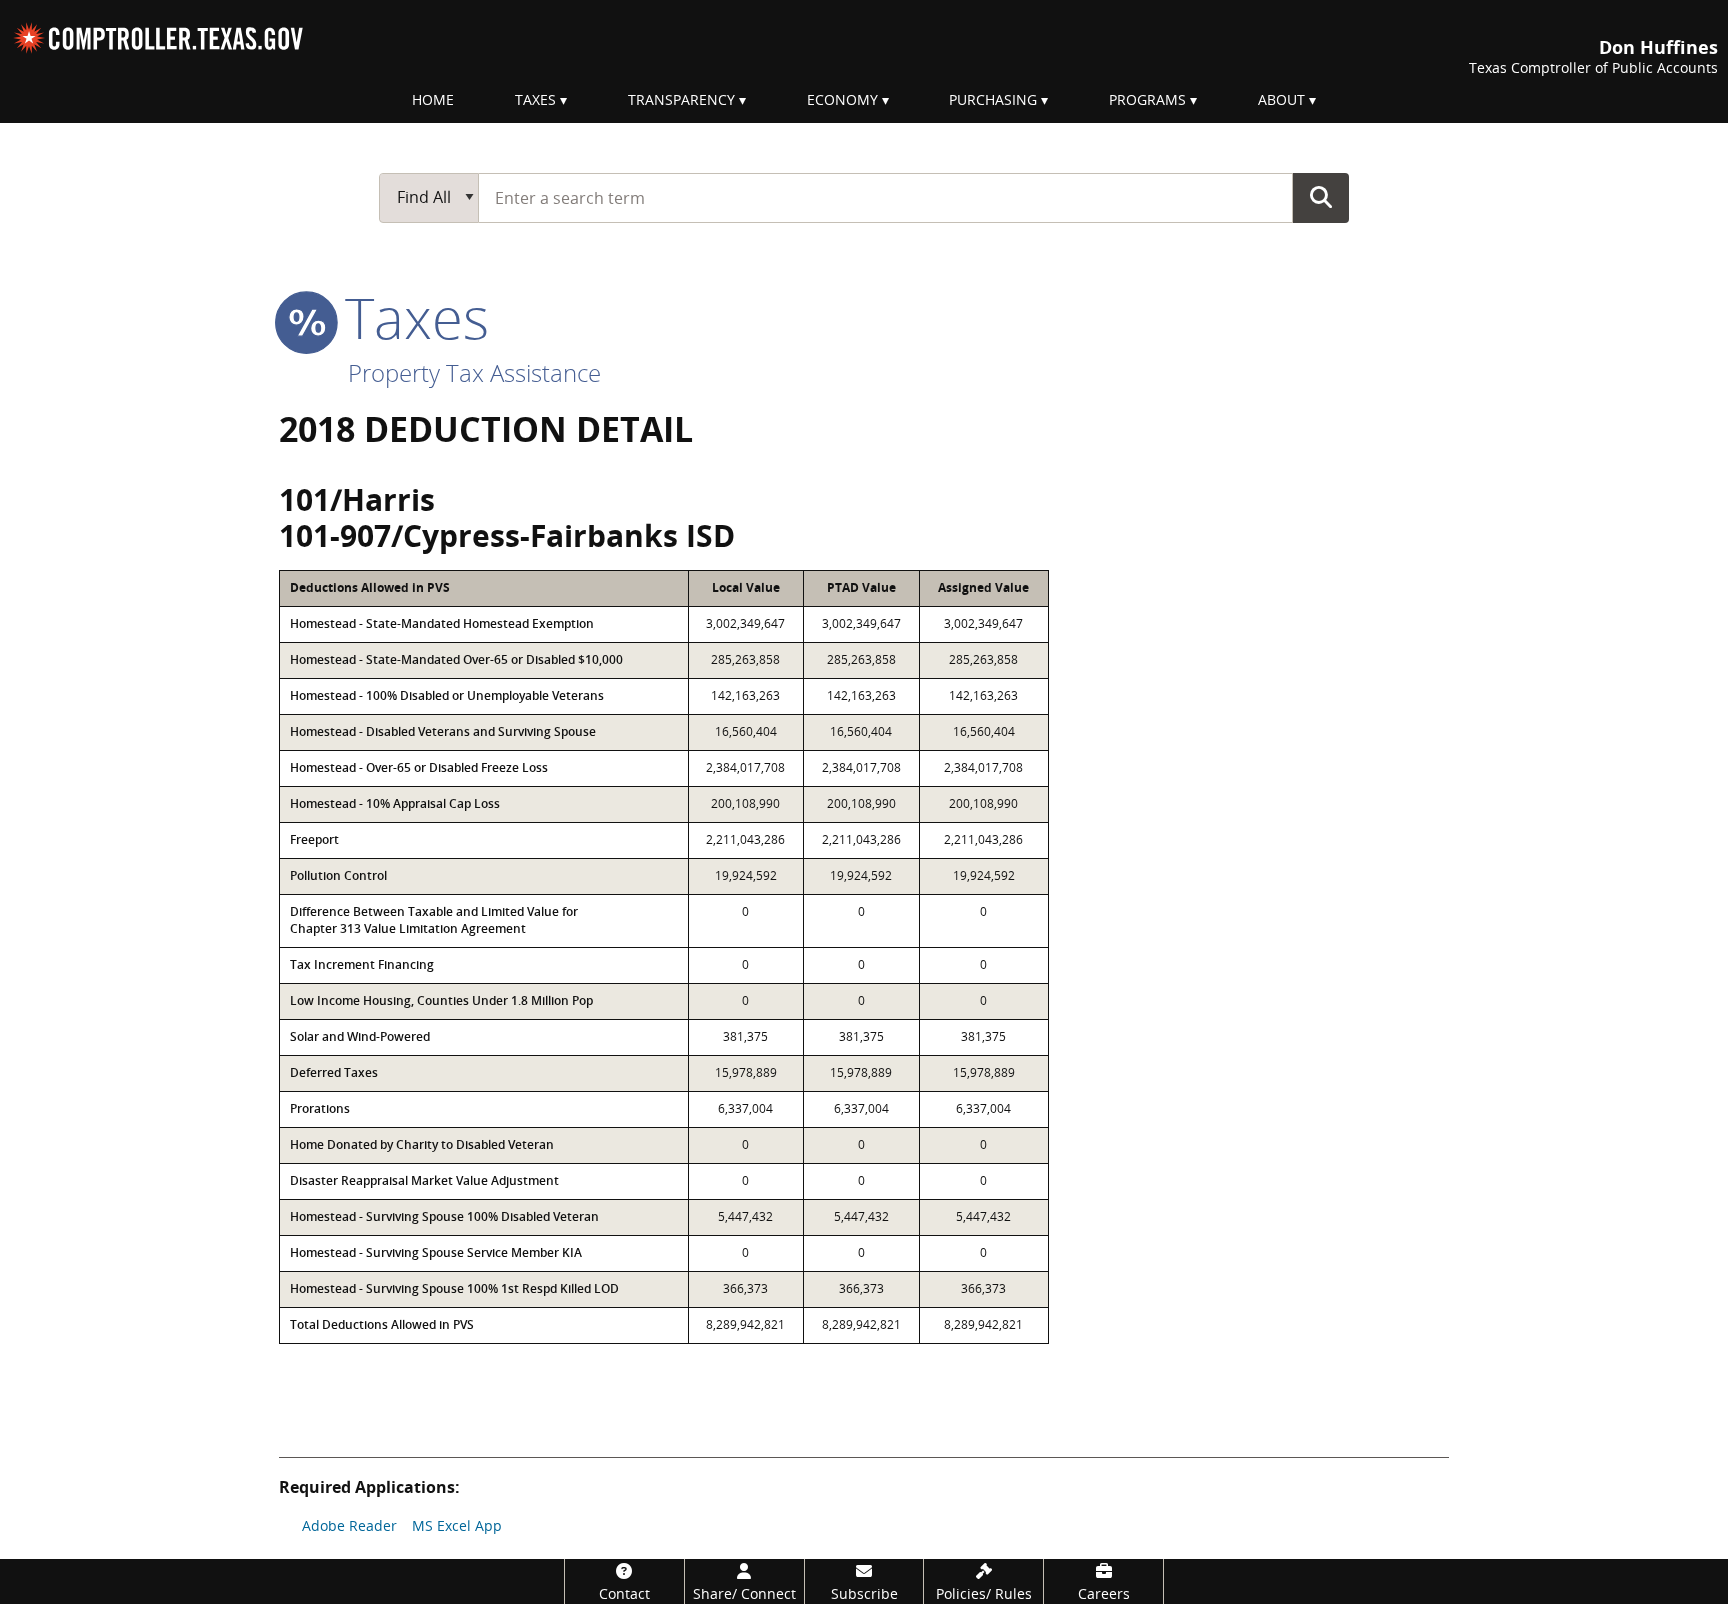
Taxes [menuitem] (535, 99)
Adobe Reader (349, 1525)
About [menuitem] (1281, 99)
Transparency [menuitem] (681, 99)
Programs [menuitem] (1147, 99)
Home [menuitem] (433, 99)
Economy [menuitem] (842, 99)
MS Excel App (457, 1525)
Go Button (1321, 197)
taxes (409, 317)
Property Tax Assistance (474, 372)
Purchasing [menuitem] (993, 99)
